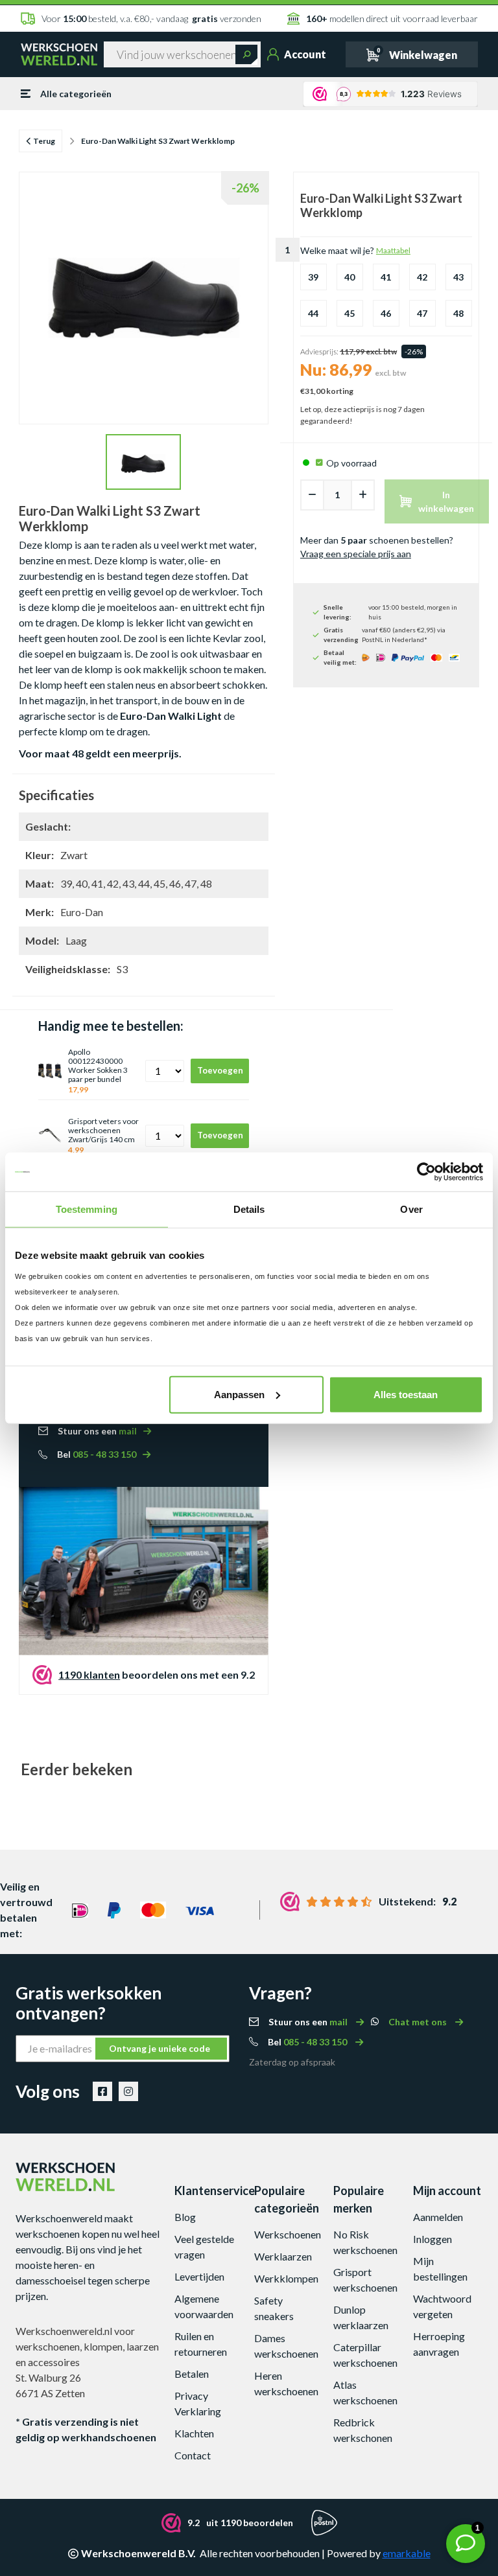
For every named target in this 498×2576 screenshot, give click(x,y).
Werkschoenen (288, 2234)
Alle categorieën (76, 94)
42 (422, 277)
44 (313, 313)
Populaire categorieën (287, 2199)
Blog (185, 2217)
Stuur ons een (97, 1431)
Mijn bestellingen (440, 2269)
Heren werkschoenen (286, 2383)
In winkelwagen (446, 501)
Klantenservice (209, 2191)
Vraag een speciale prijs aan (356, 554)
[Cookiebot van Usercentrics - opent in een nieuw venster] (426, 1172)
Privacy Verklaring (198, 2403)
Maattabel (393, 250)
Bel (97, 1454)
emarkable (407, 2553)
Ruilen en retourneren (201, 2344)
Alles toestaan (406, 1394)
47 (422, 313)
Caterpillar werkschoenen (365, 2355)
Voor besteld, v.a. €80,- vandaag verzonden (151, 18)
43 (458, 277)
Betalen (192, 2374)
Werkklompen (286, 2278)
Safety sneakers (274, 2308)
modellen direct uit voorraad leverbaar (392, 18)
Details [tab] (249, 1209)
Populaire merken (359, 2199)
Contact (193, 2455)
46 (386, 313)
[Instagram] (128, 2091)
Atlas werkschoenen (365, 2392)
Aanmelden (438, 2217)
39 (313, 277)
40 (350, 277)
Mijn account (447, 2191)
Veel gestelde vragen (204, 2247)
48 (458, 313)
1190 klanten (89, 1674)
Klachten (194, 2433)
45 (350, 313)
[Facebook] (102, 2091)
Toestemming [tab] (87, 1209)
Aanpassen (239, 1394)
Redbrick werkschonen (363, 2430)
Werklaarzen (283, 2256)
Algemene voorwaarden (204, 2306)
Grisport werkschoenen (365, 2280)
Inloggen (433, 2239)
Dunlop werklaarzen (361, 2317)
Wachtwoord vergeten (442, 2306)
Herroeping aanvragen (439, 2344)
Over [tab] (411, 1209)
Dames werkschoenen (286, 2346)
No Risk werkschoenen (365, 2242)
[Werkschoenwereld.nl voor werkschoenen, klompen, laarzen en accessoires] (59, 54)
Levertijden (199, 2276)
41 (386, 277)
